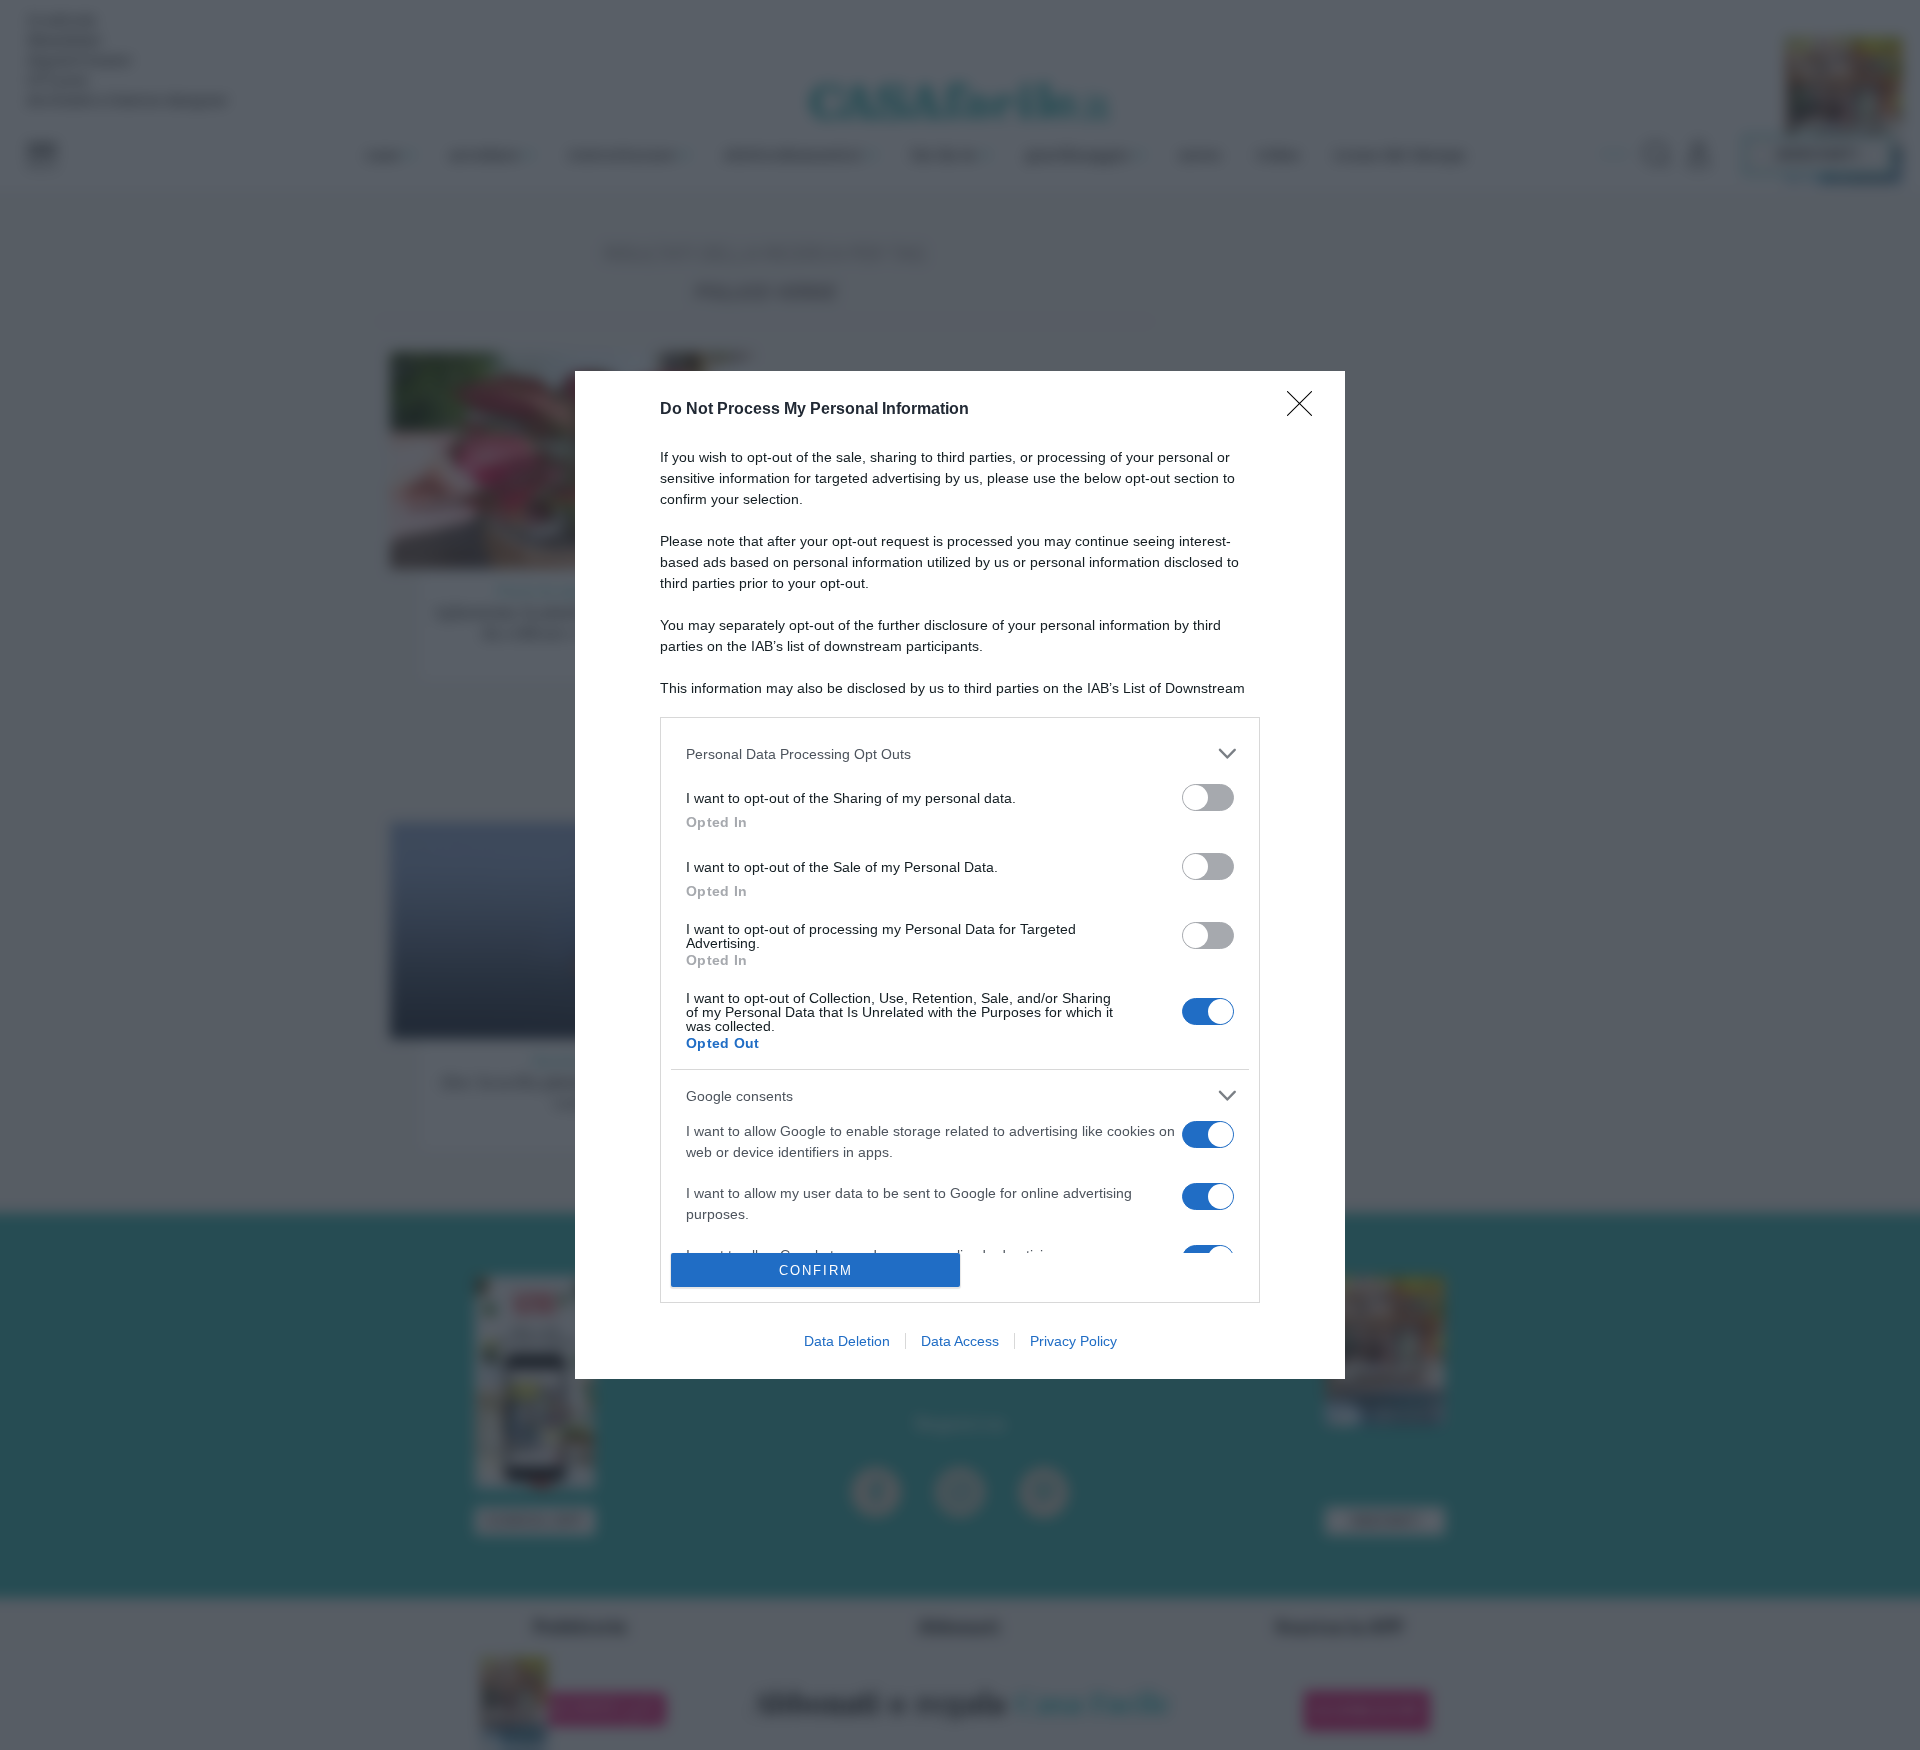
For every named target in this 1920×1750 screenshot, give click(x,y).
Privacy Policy (1073, 1341)
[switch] (1208, 797)
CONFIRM (816, 1270)
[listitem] (960, 753)
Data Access (960, 1341)
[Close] (1306, 410)
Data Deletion (847, 1341)
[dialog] (960, 875)
